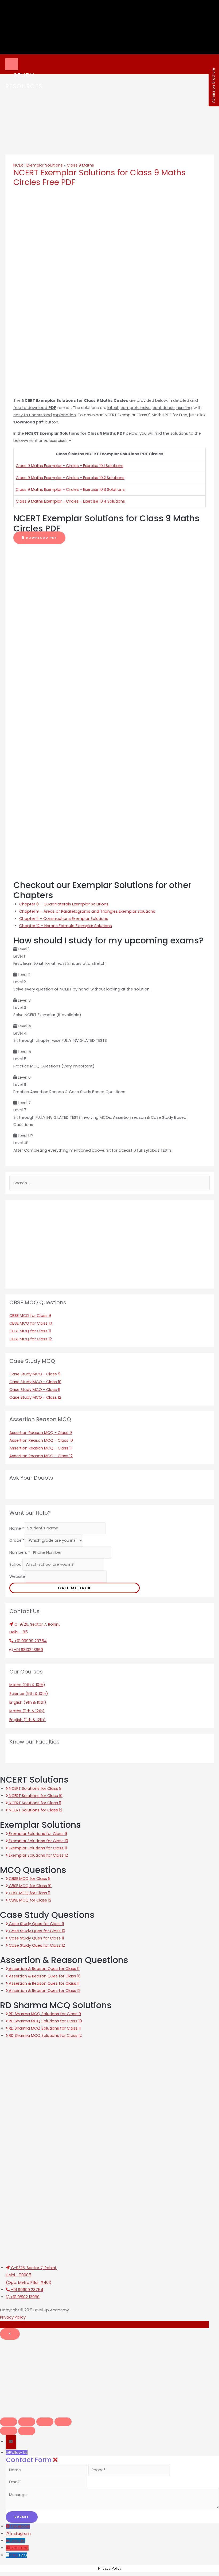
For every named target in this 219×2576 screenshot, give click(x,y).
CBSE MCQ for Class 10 (31, 1323)
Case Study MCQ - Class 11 (35, 1390)
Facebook (21, 2526)
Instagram (21, 2533)
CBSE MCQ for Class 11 (30, 1331)
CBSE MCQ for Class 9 (30, 1316)
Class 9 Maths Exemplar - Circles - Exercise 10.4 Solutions (70, 501)
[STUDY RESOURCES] (12, 64)
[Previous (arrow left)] (9, 2431)
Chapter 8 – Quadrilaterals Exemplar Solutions (64, 904)
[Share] (27, 2422)
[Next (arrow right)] (27, 2431)
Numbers (20, 1552)
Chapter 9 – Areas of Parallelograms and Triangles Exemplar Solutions (87, 911)
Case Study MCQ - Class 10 (35, 1382)
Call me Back (75, 1588)
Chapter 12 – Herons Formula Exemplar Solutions (66, 926)
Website (17, 1576)
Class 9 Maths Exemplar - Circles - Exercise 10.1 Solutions (70, 466)
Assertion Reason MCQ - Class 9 (41, 1433)
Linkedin (18, 2541)
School (16, 1564)
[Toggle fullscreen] (45, 2422)
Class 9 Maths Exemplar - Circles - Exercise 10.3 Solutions (70, 489)
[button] (39, 538)
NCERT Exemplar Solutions (38, 165)
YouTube (20, 2548)
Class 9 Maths (80, 165)
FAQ (23, 2555)
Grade (17, 1540)
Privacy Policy (13, 2317)
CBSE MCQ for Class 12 (31, 1339)
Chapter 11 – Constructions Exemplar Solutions (64, 919)
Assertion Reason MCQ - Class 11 (40, 1448)
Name (17, 1528)
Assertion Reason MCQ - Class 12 (41, 1456)
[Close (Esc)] (9, 2422)
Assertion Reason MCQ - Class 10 (41, 1440)
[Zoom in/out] (63, 2422)
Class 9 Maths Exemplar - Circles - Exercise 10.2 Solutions (70, 478)
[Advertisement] (109, 2377)
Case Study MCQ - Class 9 (35, 1374)
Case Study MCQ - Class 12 (35, 1397)
